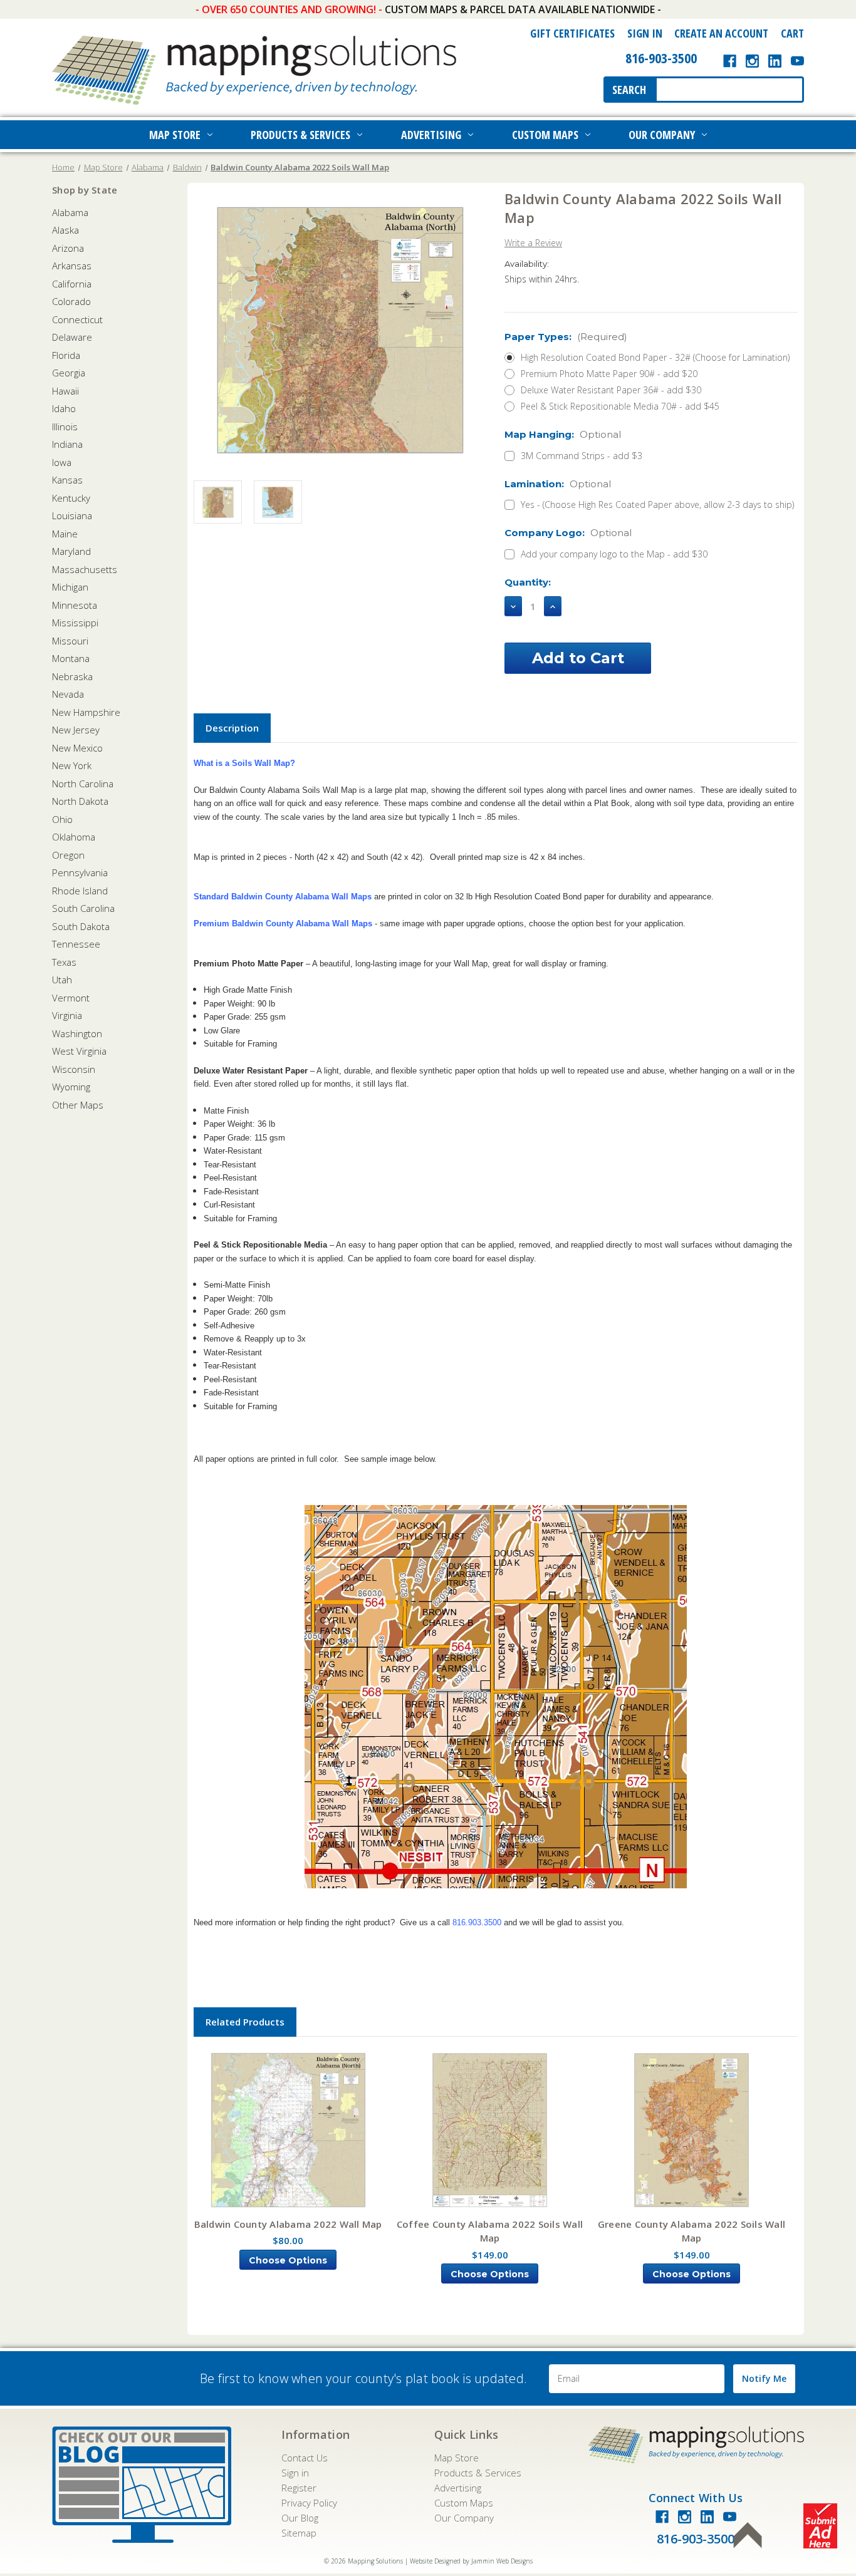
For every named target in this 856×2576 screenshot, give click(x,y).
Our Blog (300, 2518)
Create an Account (721, 33)
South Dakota (81, 926)
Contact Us (305, 2458)
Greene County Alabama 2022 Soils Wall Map (692, 2231)
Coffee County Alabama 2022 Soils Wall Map (490, 2231)
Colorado (71, 301)
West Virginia (79, 1051)
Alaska (65, 230)
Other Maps (78, 1105)
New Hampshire (86, 712)
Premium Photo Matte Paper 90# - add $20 (609, 374)
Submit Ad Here (820, 2526)
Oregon (68, 855)
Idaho (64, 408)
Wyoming (71, 1087)
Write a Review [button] (533, 243)
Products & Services (300, 135)
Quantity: (528, 582)
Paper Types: (566, 337)
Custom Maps (545, 135)
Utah (62, 980)
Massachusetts (85, 569)
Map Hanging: (563, 434)
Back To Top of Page (748, 2535)
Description (232, 728)
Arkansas (72, 266)
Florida (66, 355)
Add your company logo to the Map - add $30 (614, 554)
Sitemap (299, 2533)
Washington (77, 1033)
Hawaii (65, 391)
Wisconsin (74, 1069)
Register (299, 2488)
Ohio (62, 819)
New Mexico (77, 748)
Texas (64, 962)
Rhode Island (80, 891)
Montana (71, 658)
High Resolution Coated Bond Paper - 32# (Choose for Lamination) (655, 357)
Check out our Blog (142, 2485)
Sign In (645, 33)
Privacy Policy (309, 2503)
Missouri (70, 641)
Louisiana (72, 515)
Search (629, 90)
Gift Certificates (572, 33)
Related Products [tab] (245, 2022)
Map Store (175, 135)
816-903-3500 (661, 58)
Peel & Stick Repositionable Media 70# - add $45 (620, 406)
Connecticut (77, 319)
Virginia (67, 1015)
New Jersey (76, 730)
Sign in (295, 2473)
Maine (65, 534)
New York (72, 765)
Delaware (72, 337)
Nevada (68, 694)
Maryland (71, 551)
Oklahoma (74, 837)
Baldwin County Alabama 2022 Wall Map (288, 2224)
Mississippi (75, 623)
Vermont (71, 998)
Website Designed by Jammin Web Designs (471, 2561)
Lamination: (558, 484)
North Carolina (83, 784)
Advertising (431, 135)
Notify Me (764, 2378)
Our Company (662, 135)
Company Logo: (568, 533)
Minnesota (75, 605)
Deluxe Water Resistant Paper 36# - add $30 (611, 390)
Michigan (70, 587)
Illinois (65, 427)
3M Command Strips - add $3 (582, 456)
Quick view (288, 2131)
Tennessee (76, 944)
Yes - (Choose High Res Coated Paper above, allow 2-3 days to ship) (657, 504)
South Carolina (83, 908)
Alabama (70, 212)
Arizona (68, 248)
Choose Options (288, 2260)
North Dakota (80, 801)
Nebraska (72, 676)
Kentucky (71, 498)
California (72, 284)
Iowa (62, 462)
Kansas (67, 480)
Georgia (69, 373)
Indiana (67, 444)
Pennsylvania (80, 872)
